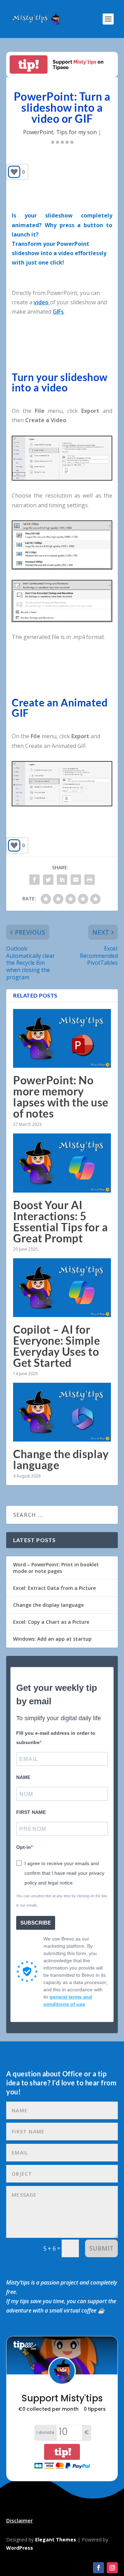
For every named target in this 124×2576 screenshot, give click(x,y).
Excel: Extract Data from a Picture (54, 1588)
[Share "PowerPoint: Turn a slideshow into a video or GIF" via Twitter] (48, 880)
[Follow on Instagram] (112, 2568)
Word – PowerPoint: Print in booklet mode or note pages (56, 1568)
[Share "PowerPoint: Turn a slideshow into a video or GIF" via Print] (90, 880)
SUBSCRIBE (36, 1923)
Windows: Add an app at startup (52, 1639)
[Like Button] (14, 172)
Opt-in (24, 1847)
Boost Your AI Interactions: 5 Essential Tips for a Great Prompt (60, 1221)
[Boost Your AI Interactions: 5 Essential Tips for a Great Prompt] (62, 1163)
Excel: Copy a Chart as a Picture (51, 1622)
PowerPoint (38, 132)
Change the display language (61, 1459)
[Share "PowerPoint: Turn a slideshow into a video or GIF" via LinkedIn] (62, 880)
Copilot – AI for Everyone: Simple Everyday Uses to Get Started (56, 1346)
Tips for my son (76, 132)
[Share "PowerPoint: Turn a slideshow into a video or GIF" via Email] (76, 880)
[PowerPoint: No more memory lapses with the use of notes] (62, 1038)
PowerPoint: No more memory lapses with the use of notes (61, 1097)
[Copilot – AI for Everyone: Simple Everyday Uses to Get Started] (62, 1288)
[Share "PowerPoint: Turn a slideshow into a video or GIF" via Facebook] (34, 880)
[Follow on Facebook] (99, 2568)
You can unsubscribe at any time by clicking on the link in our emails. (62, 1901)
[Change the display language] (62, 1412)
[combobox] (62, 253)
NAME (23, 1777)
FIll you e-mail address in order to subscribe (56, 1738)
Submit (101, 2248)
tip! (29, 64)
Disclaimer (19, 2520)
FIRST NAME (31, 1812)
